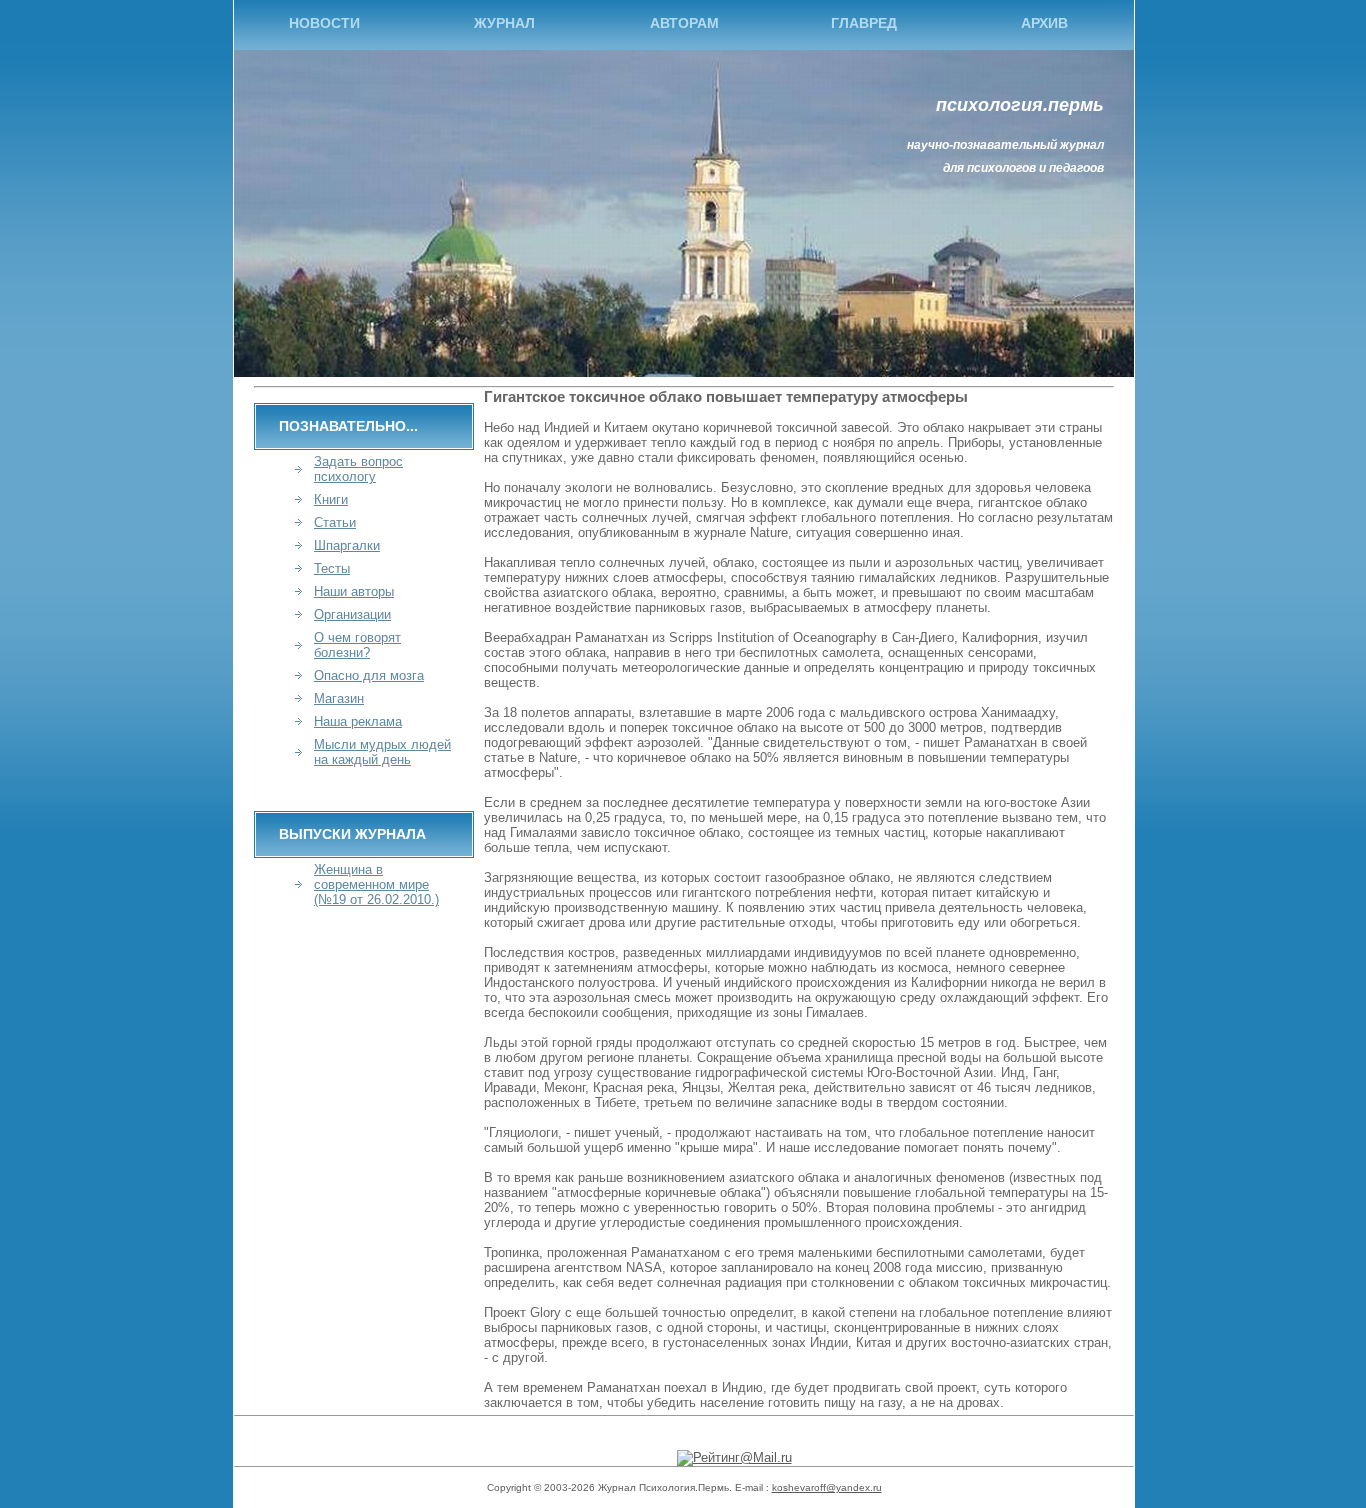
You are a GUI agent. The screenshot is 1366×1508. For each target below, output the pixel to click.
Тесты (332, 568)
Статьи (335, 522)
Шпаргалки (347, 545)
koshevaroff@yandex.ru (827, 1487)
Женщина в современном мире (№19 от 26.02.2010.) (376, 884)
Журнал (504, 23)
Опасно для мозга (369, 675)
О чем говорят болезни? (357, 645)
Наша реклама (358, 721)
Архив (1044, 23)
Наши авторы (354, 591)
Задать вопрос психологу (358, 469)
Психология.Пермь (1020, 105)
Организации (352, 614)
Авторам (684, 23)
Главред (864, 23)
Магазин (339, 698)
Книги (331, 499)
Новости (324, 23)
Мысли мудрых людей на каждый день (382, 752)
